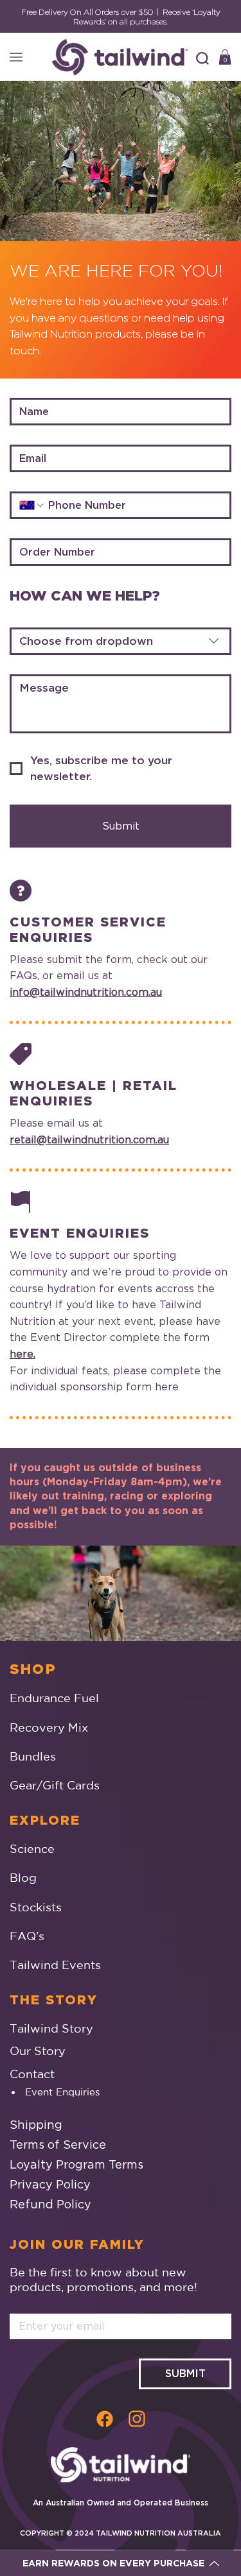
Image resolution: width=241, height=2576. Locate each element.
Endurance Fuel (54, 1698)
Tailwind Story (51, 2028)
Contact (32, 2074)
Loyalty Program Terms (76, 2164)
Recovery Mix (49, 1727)
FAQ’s (27, 1936)
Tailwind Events (55, 1965)
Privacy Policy (50, 2184)
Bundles (33, 1756)
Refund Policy (50, 2204)
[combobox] (121, 641)
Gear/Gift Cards (55, 1785)
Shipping (36, 2125)
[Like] (105, 2418)
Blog (23, 1877)
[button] (202, 58)
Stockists (36, 1907)
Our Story (38, 2051)
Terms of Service (58, 2145)
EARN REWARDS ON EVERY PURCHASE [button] (113, 2563)
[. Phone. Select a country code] (32, 505)
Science (32, 1848)
